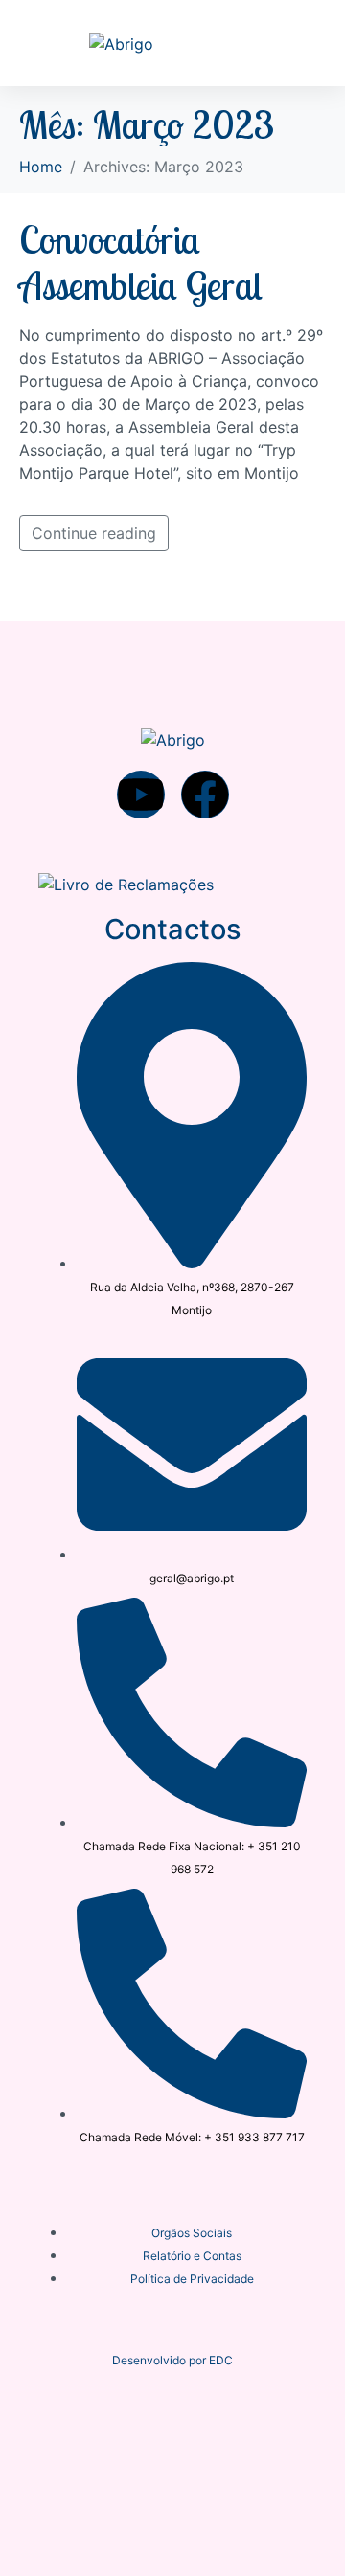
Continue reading (94, 533)
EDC (221, 2360)
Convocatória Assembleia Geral (141, 262)
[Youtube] (141, 795)
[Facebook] (205, 795)
